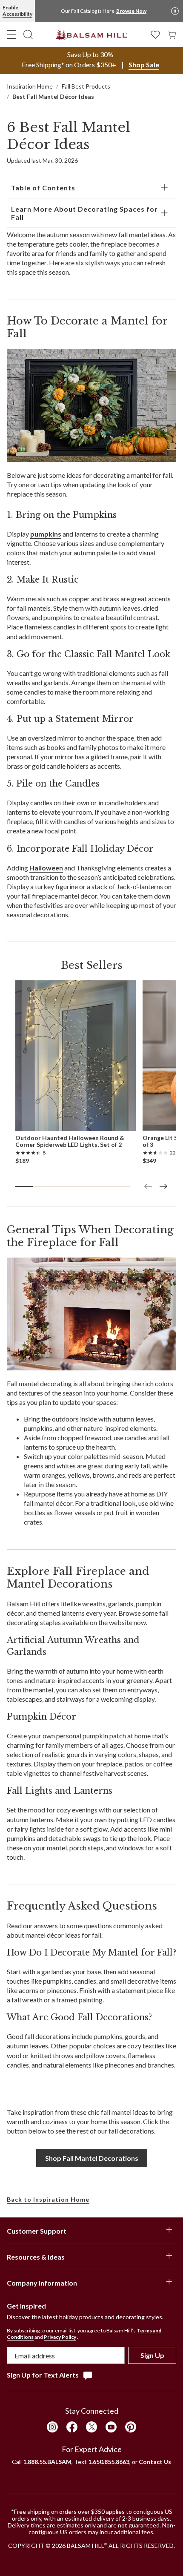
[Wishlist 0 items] (155, 34)
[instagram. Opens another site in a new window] (52, 2427)
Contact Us (155, 2462)
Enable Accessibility (17, 11)
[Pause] (175, 11)
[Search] (28, 34)
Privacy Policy (60, 2337)
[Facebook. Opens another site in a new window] (72, 2427)
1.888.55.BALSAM (47, 2462)
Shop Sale (144, 65)
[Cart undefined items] (172, 34)
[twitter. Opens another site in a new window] (91, 2427)
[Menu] (11, 34)
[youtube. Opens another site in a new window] (111, 2427)
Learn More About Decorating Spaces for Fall (84, 213)
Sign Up (152, 2355)
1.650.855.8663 (109, 2462)
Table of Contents (43, 188)
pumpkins (46, 534)
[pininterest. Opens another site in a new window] (131, 2427)
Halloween (46, 868)
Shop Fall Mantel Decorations (92, 2158)
